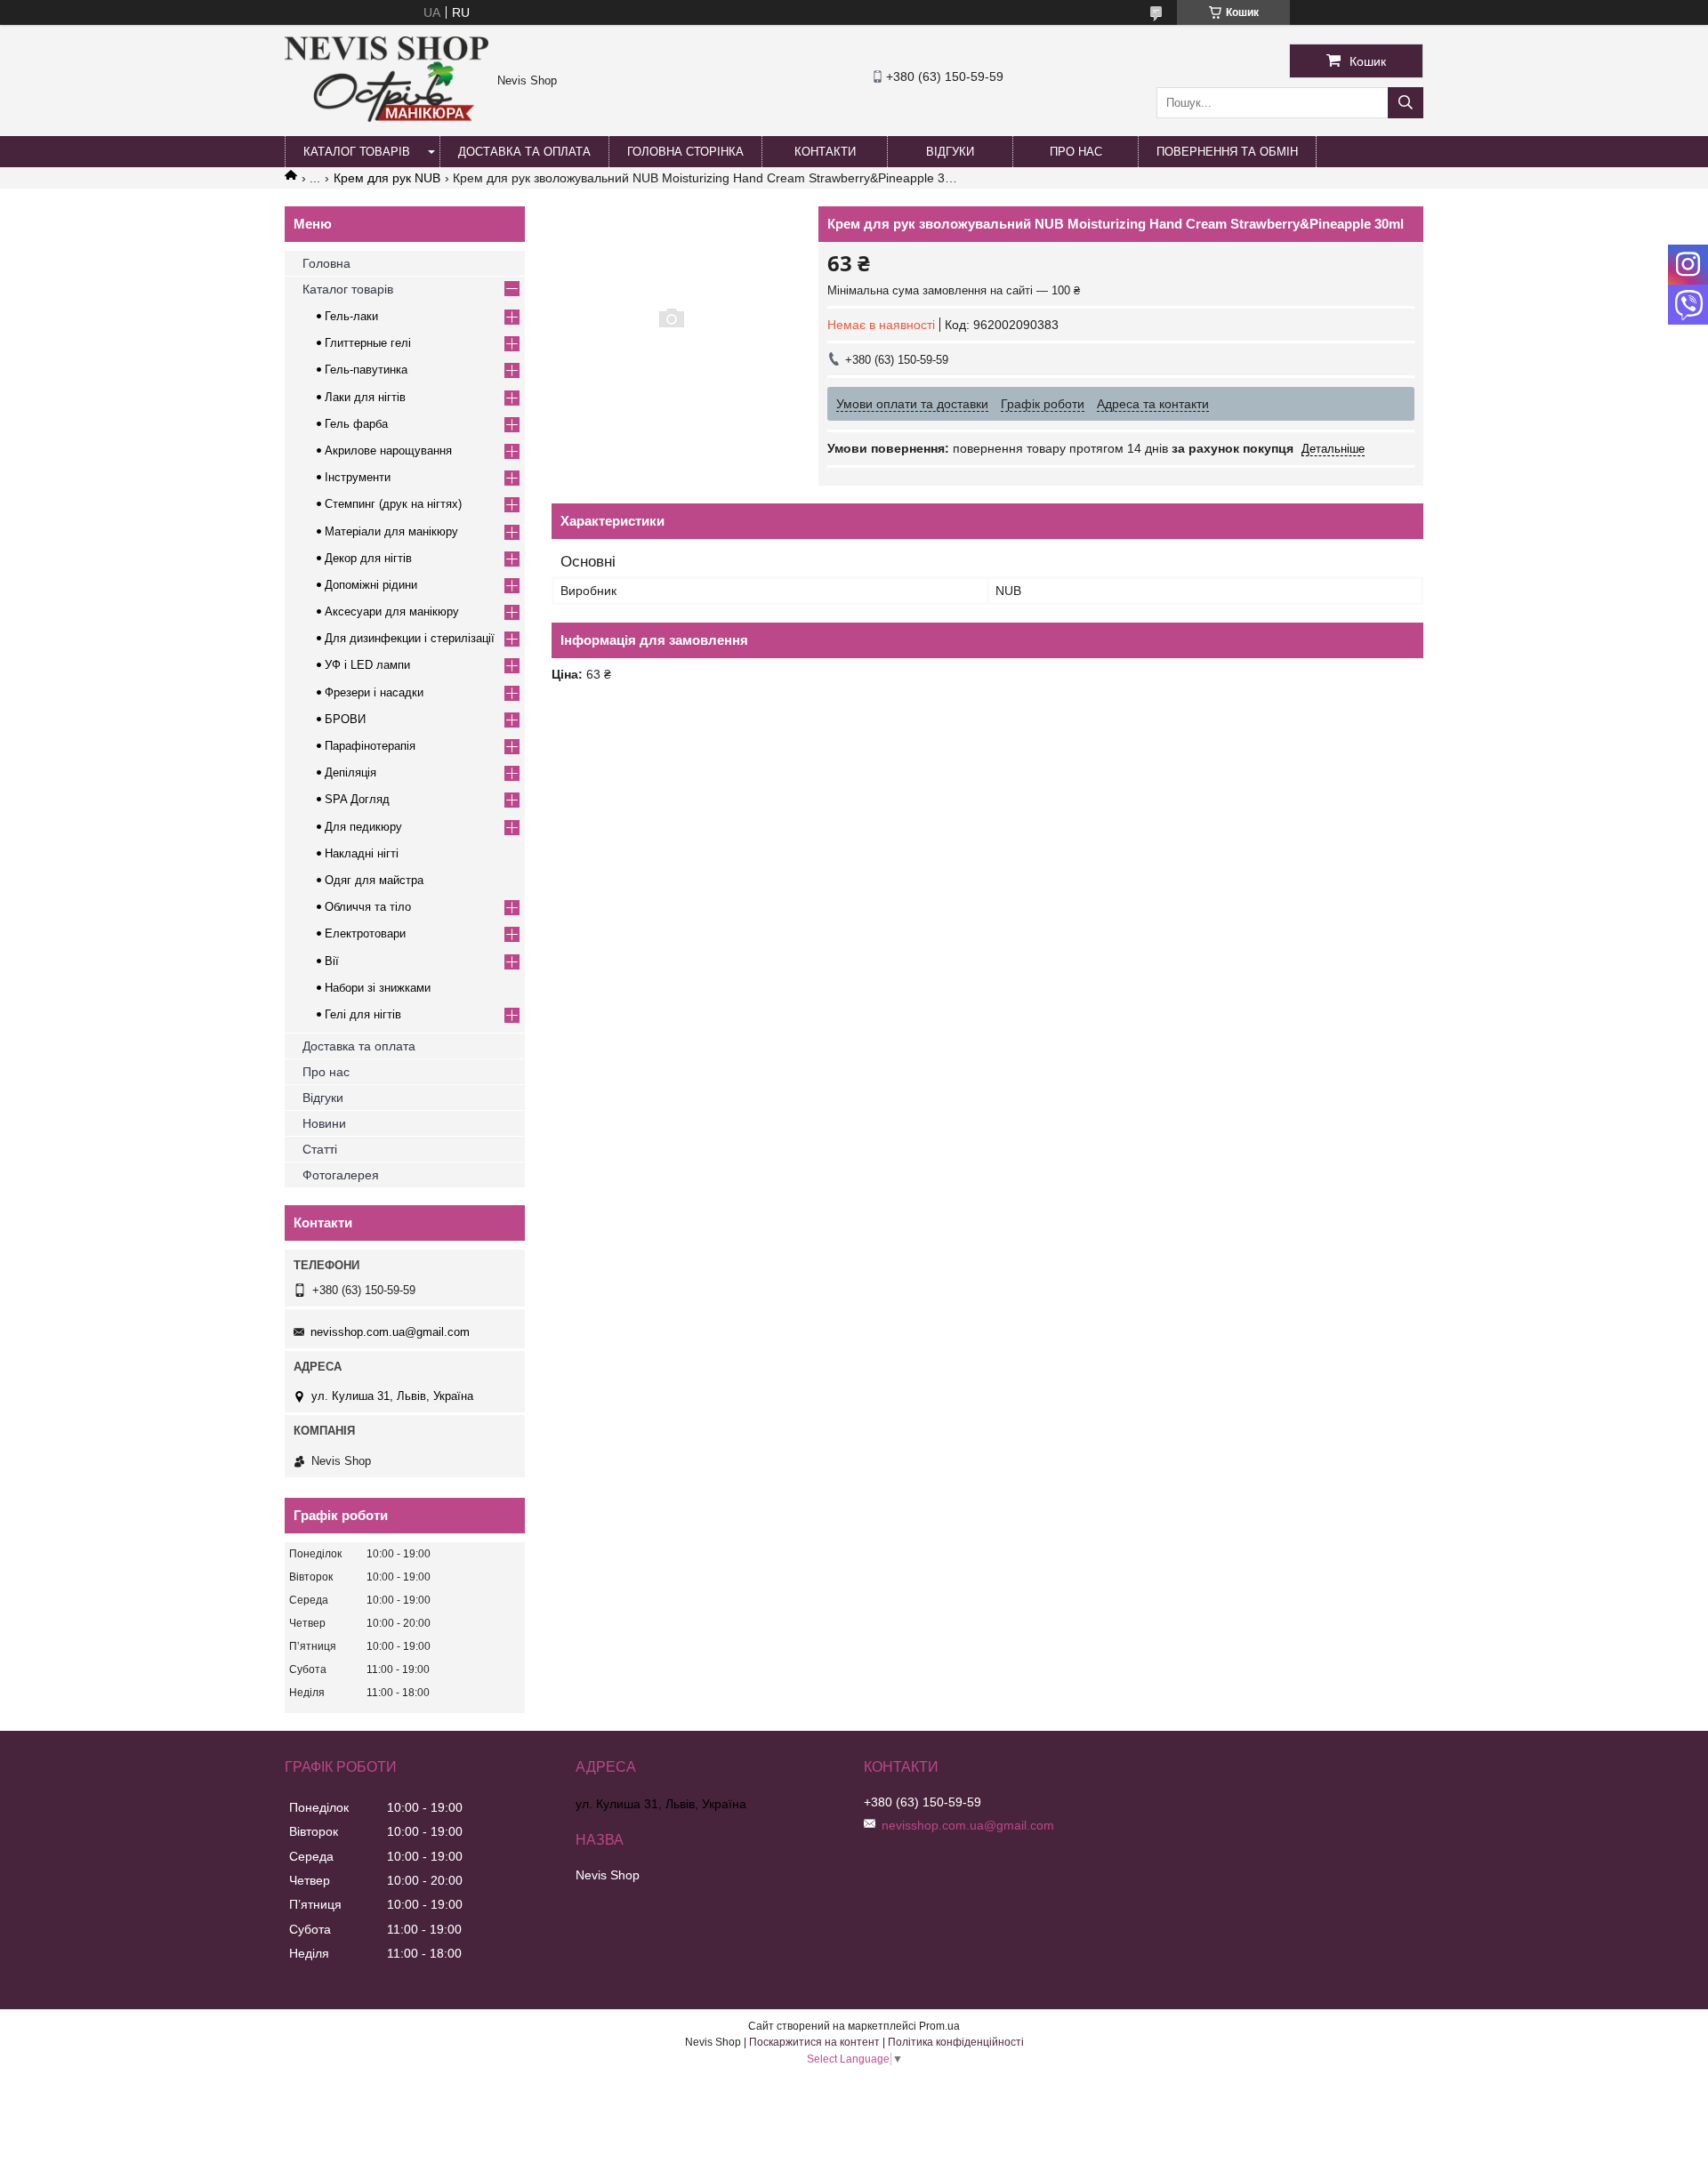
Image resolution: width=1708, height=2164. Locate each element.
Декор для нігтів (368, 558)
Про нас (1076, 152)
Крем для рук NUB (387, 178)
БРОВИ (345, 719)
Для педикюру (363, 827)
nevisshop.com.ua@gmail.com (390, 1332)
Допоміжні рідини (371, 585)
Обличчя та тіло (368, 907)
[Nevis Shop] (387, 117)
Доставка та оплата (524, 152)
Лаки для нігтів (365, 397)
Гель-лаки (351, 316)
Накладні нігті (362, 853)
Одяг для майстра (374, 880)
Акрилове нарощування (388, 450)
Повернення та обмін (1227, 152)
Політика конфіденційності (956, 2042)
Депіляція (350, 772)
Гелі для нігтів (363, 1014)
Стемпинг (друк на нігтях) (393, 504)
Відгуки (950, 152)
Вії (332, 961)
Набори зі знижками (378, 988)
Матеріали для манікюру (391, 531)
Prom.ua (939, 2026)
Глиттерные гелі (368, 343)
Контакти (825, 152)
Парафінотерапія (370, 746)
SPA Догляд (357, 799)
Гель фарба (356, 424)
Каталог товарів (357, 152)
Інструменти (358, 477)
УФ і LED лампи (367, 665)
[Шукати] (1406, 103)
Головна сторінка (685, 152)
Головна (326, 263)
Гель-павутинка (366, 370)
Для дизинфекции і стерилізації (410, 638)
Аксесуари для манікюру (392, 611)
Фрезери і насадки (374, 692)
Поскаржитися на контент (814, 2042)
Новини (324, 1123)
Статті (320, 1149)
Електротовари (365, 933)
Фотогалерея (341, 1175)
